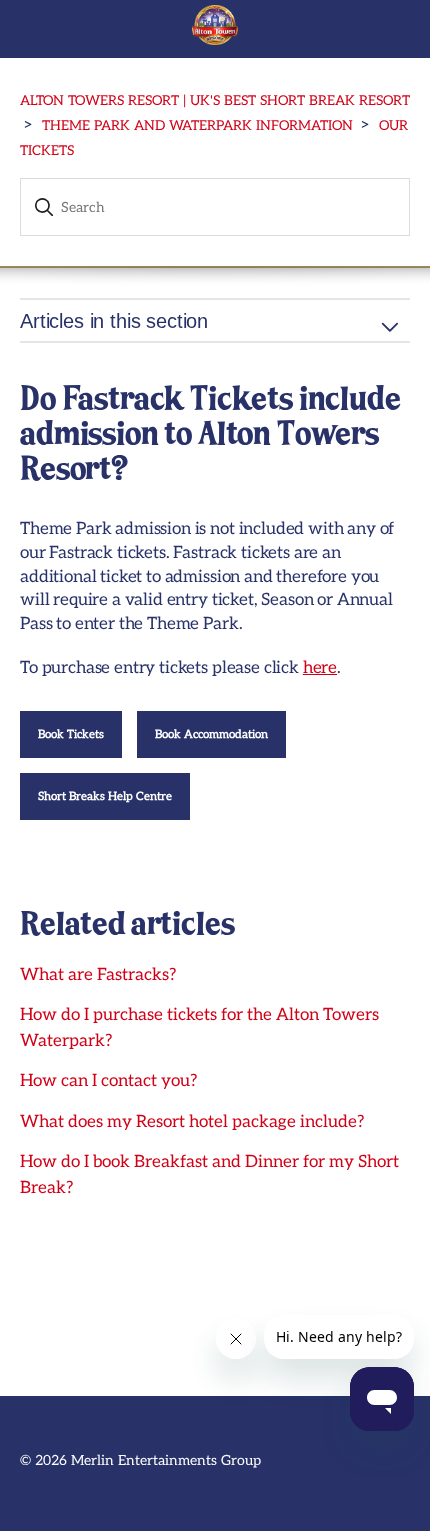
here (320, 668)
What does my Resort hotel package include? (192, 1122)
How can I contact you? (108, 1081)
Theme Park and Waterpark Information (197, 126)
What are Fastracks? (98, 975)
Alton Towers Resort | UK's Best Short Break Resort (215, 101)
